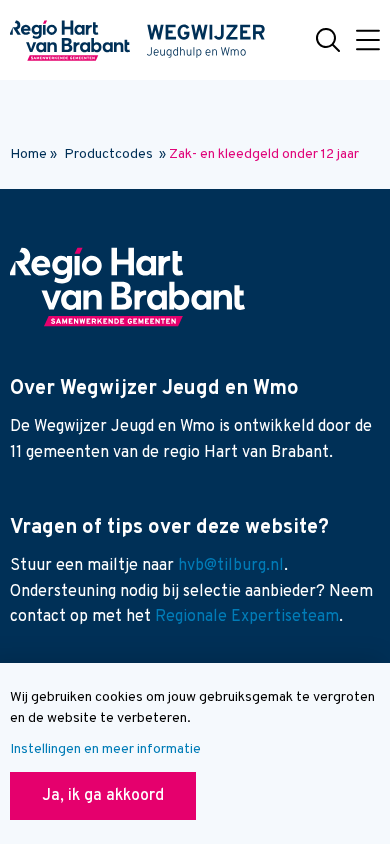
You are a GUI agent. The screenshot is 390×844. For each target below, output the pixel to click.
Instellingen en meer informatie (105, 749)
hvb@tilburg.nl (231, 566)
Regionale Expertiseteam (247, 617)
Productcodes (108, 154)
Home (28, 154)
